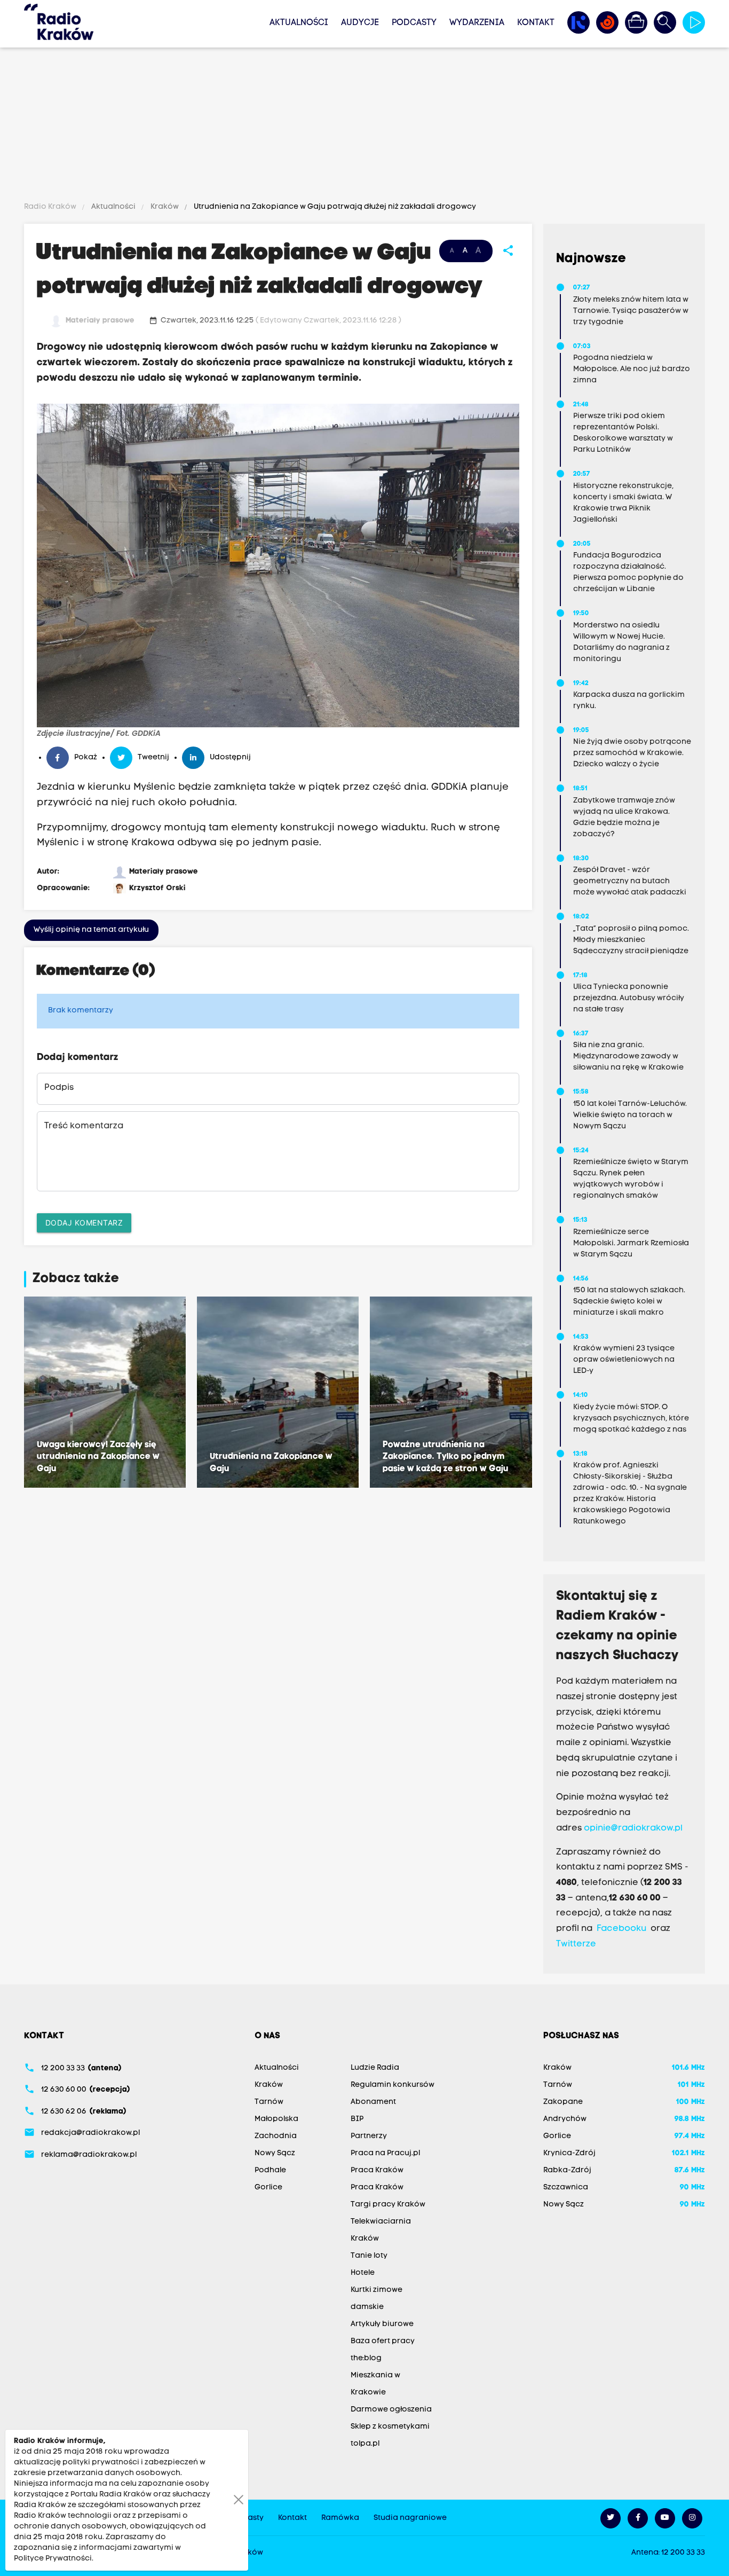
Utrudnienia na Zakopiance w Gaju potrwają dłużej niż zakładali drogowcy (334, 207)
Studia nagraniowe (410, 2518)
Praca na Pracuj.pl (385, 2153)
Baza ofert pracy (383, 2341)
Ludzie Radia (375, 2068)
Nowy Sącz (275, 2153)
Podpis (59, 1088)
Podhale (270, 2170)
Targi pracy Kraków (388, 2205)
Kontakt (536, 23)
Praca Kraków (377, 2170)
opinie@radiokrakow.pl (633, 1828)
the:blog (366, 2358)
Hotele (363, 2273)
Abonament (373, 2102)
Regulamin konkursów (393, 2085)
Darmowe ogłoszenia (391, 2410)
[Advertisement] (364, 127)
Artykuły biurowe (382, 2324)
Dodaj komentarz (84, 1223)
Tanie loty (369, 2256)
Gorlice (268, 2188)
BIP (357, 2119)
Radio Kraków (51, 207)
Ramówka (340, 2518)
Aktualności (299, 23)
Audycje (360, 23)
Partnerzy (369, 2136)
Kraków (165, 207)
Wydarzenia (477, 23)
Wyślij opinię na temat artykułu (91, 930)
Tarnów (269, 2102)
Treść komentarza (84, 1126)
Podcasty (414, 23)
